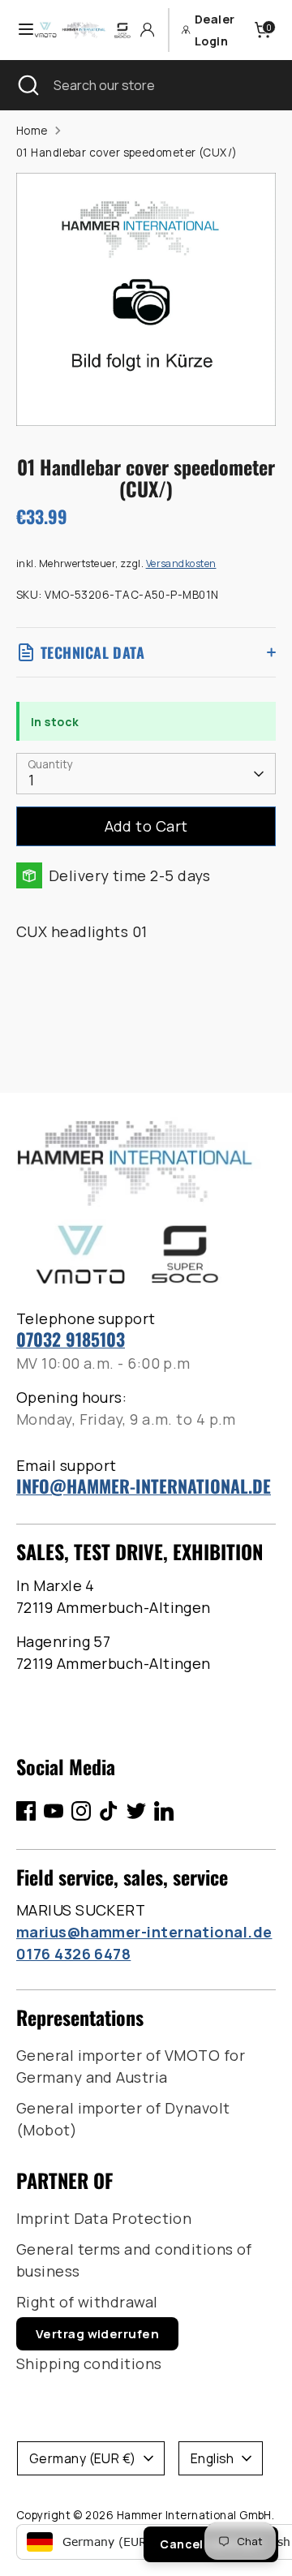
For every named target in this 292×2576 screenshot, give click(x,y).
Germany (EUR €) (83, 2458)
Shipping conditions (89, 2363)
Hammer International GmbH (194, 2515)
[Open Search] (27, 85)
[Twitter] (136, 1811)
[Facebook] (26, 1811)
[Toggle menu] (18, 30)
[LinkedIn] (164, 1811)
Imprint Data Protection (104, 2218)
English (213, 2458)
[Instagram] (81, 1811)
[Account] (147, 30)
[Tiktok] (109, 1811)
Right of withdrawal (87, 2302)
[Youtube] (54, 1811)
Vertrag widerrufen (97, 2334)
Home (32, 131)
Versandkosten (181, 563)
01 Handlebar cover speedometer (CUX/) (127, 153)
